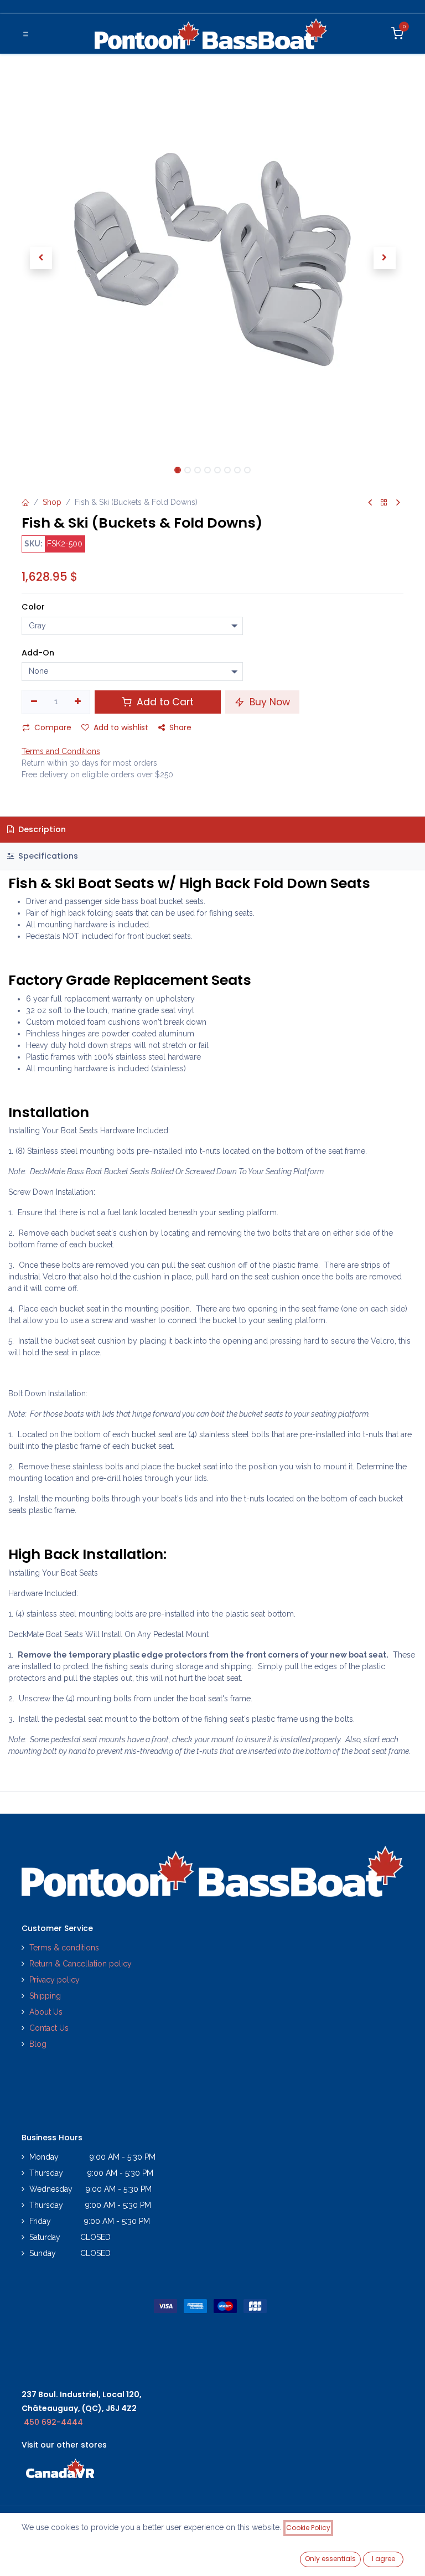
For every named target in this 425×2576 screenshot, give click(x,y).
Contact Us (49, 2028)
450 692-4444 (53, 2422)
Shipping (45, 1996)
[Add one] (78, 702)
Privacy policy (56, 1980)
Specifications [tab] (47, 856)
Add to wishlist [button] (121, 727)
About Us (46, 2012)
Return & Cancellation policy (81, 1964)
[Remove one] (34, 702)
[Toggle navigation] (26, 34)
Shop (52, 502)
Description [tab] (41, 829)
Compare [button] (53, 727)
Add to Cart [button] (164, 702)
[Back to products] (384, 503)
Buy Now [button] (268, 702)
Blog (38, 2044)
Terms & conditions (64, 1948)
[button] (41, 258)
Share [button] (180, 727)
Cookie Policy (308, 2528)
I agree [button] (383, 2559)
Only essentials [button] (330, 2559)
